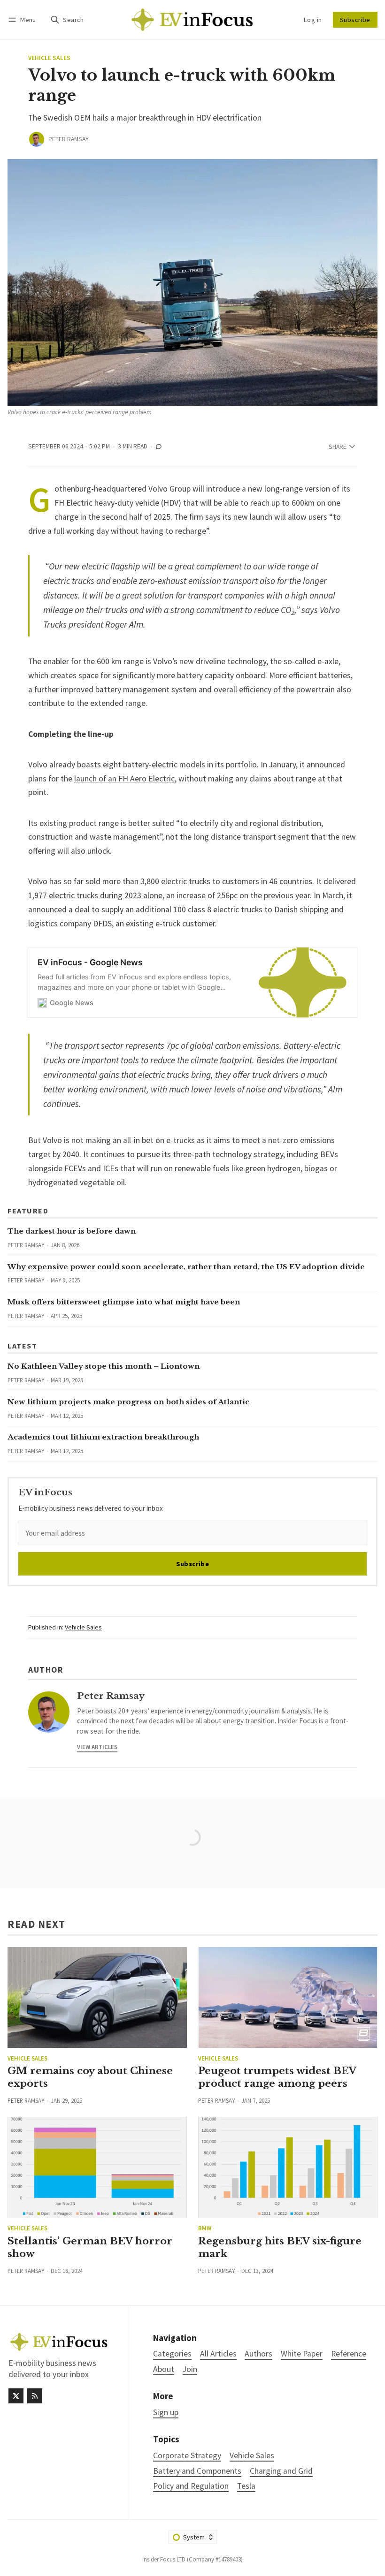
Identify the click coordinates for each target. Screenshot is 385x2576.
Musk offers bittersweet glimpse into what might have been (124, 1302)
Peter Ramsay (69, 139)
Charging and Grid (281, 2471)
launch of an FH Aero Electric (124, 779)
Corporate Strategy (187, 2456)
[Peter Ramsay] (37, 139)
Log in (313, 20)
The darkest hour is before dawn (72, 1231)
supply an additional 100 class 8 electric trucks (182, 909)
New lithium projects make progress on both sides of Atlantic (128, 1402)
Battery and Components (197, 2471)
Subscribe (355, 20)
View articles (97, 1747)
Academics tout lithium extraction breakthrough (103, 1437)
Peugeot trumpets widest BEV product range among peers (277, 2077)
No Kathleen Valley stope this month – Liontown (104, 1366)
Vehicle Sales (49, 58)
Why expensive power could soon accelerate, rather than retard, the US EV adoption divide (186, 1267)
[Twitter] (16, 2396)
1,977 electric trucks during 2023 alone (95, 895)
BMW (205, 2228)
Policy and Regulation (191, 2486)
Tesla (246, 2486)
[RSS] (35, 2396)
